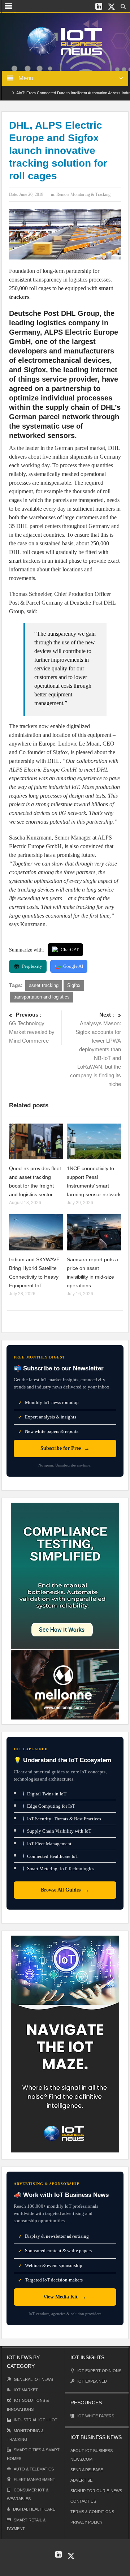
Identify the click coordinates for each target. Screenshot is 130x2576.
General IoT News (33, 2379)
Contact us (83, 2501)
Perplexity (32, 966)
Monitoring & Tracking (25, 2435)
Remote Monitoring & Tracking (83, 194)
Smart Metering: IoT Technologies (58, 1869)
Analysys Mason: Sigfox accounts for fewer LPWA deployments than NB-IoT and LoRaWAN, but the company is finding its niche (96, 1049)
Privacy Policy (86, 2522)
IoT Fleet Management (47, 1844)
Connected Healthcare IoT (50, 1856)
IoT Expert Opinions (99, 2371)
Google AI (73, 966)
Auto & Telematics (34, 2469)
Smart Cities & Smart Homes (33, 2454)
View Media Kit (65, 2297)
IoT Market (26, 2390)
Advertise (81, 2480)
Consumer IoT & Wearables (28, 2494)
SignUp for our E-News (96, 2491)
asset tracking (44, 985)
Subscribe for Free (65, 1448)
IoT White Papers (96, 2416)
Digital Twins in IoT (44, 1794)
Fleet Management (34, 2480)
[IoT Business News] (65, 41)
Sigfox (74, 985)
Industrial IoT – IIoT (36, 2420)
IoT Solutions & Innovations (28, 2405)
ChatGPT (70, 950)
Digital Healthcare (34, 2509)
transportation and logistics (42, 997)
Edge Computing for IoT (49, 1806)
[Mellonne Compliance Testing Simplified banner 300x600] (65, 1611)
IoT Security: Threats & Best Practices (62, 1819)
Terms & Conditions (92, 2512)
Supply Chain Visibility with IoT (57, 1831)
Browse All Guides (65, 1890)
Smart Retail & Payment (26, 2524)
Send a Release (87, 2470)
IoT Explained (92, 2381)
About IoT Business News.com (92, 2455)
